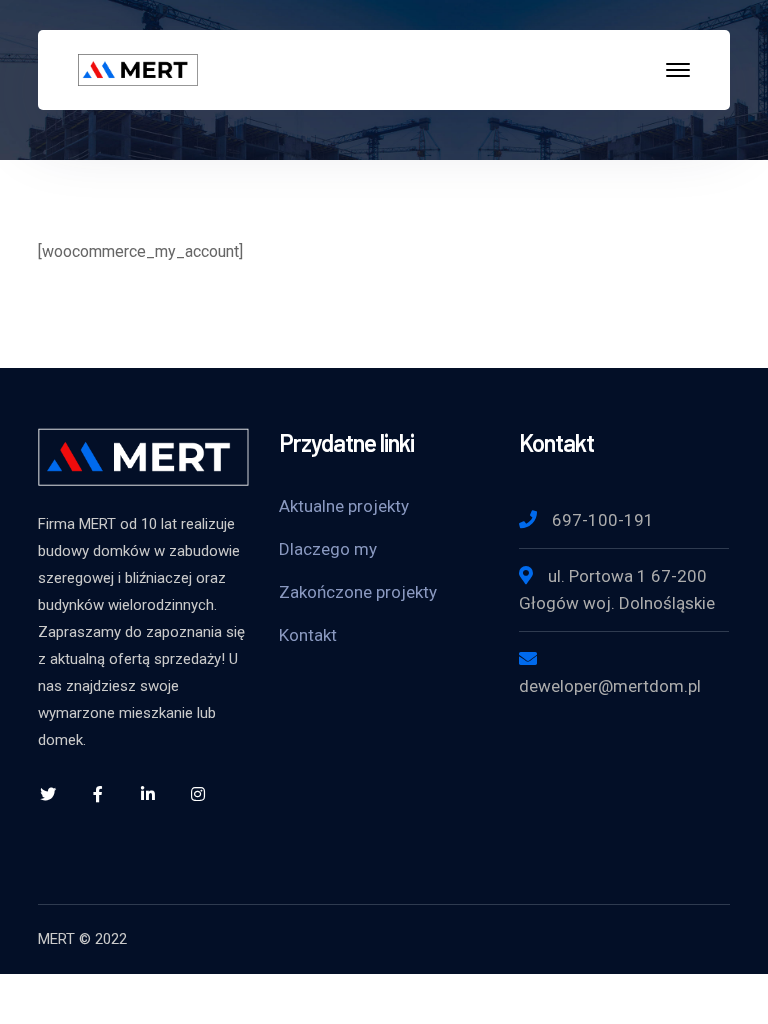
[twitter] (48, 794)
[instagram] (198, 794)
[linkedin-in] (148, 794)
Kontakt (308, 635)
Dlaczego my (328, 549)
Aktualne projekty (344, 506)
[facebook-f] (98, 794)
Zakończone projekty (358, 592)
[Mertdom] (138, 68)
